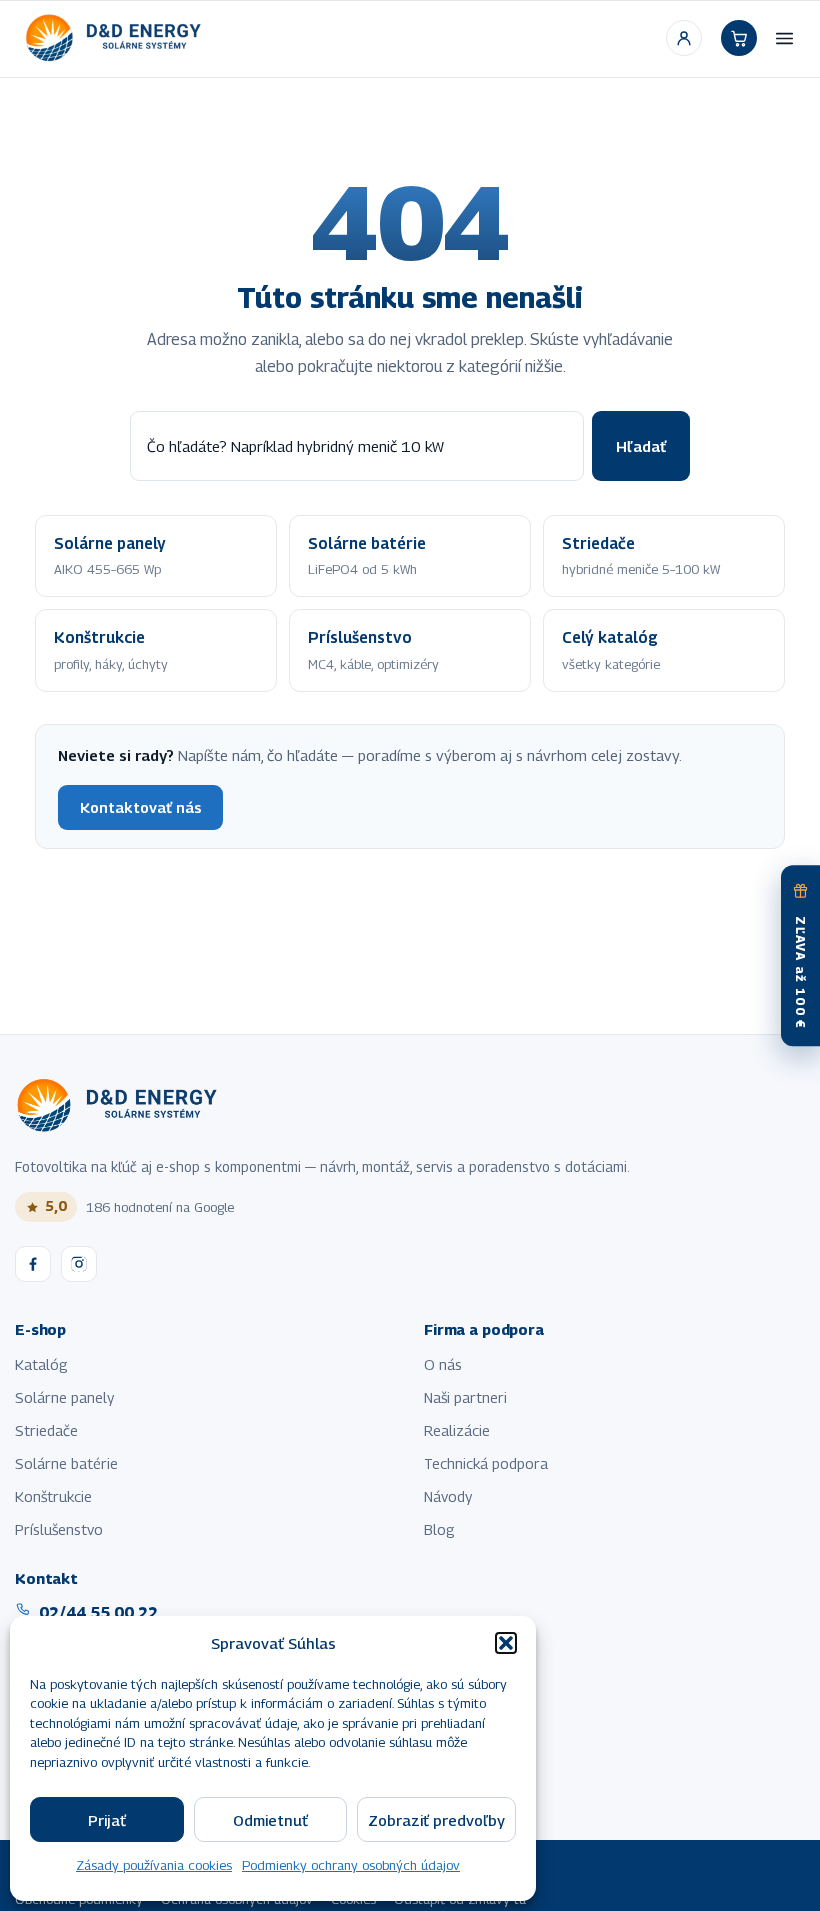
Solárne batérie (66, 1463)
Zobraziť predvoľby (436, 1820)
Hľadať (641, 446)
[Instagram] (79, 1264)
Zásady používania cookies (154, 1865)
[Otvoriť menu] (784, 38)
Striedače (46, 1430)
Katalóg (41, 1364)
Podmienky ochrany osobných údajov (351, 1865)
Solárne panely (64, 1397)
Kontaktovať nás (140, 807)
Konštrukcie (53, 1496)
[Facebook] (33, 1264)
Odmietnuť (270, 1820)
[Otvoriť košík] (739, 38)
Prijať (107, 1820)
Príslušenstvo (59, 1529)
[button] (506, 1643)
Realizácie (457, 1430)
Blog (439, 1529)
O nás (443, 1364)
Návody (448, 1496)
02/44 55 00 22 (98, 1612)
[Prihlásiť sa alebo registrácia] (684, 38)
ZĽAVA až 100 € (800, 973)
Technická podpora (486, 1463)
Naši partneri (465, 1397)
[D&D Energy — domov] (116, 38)
